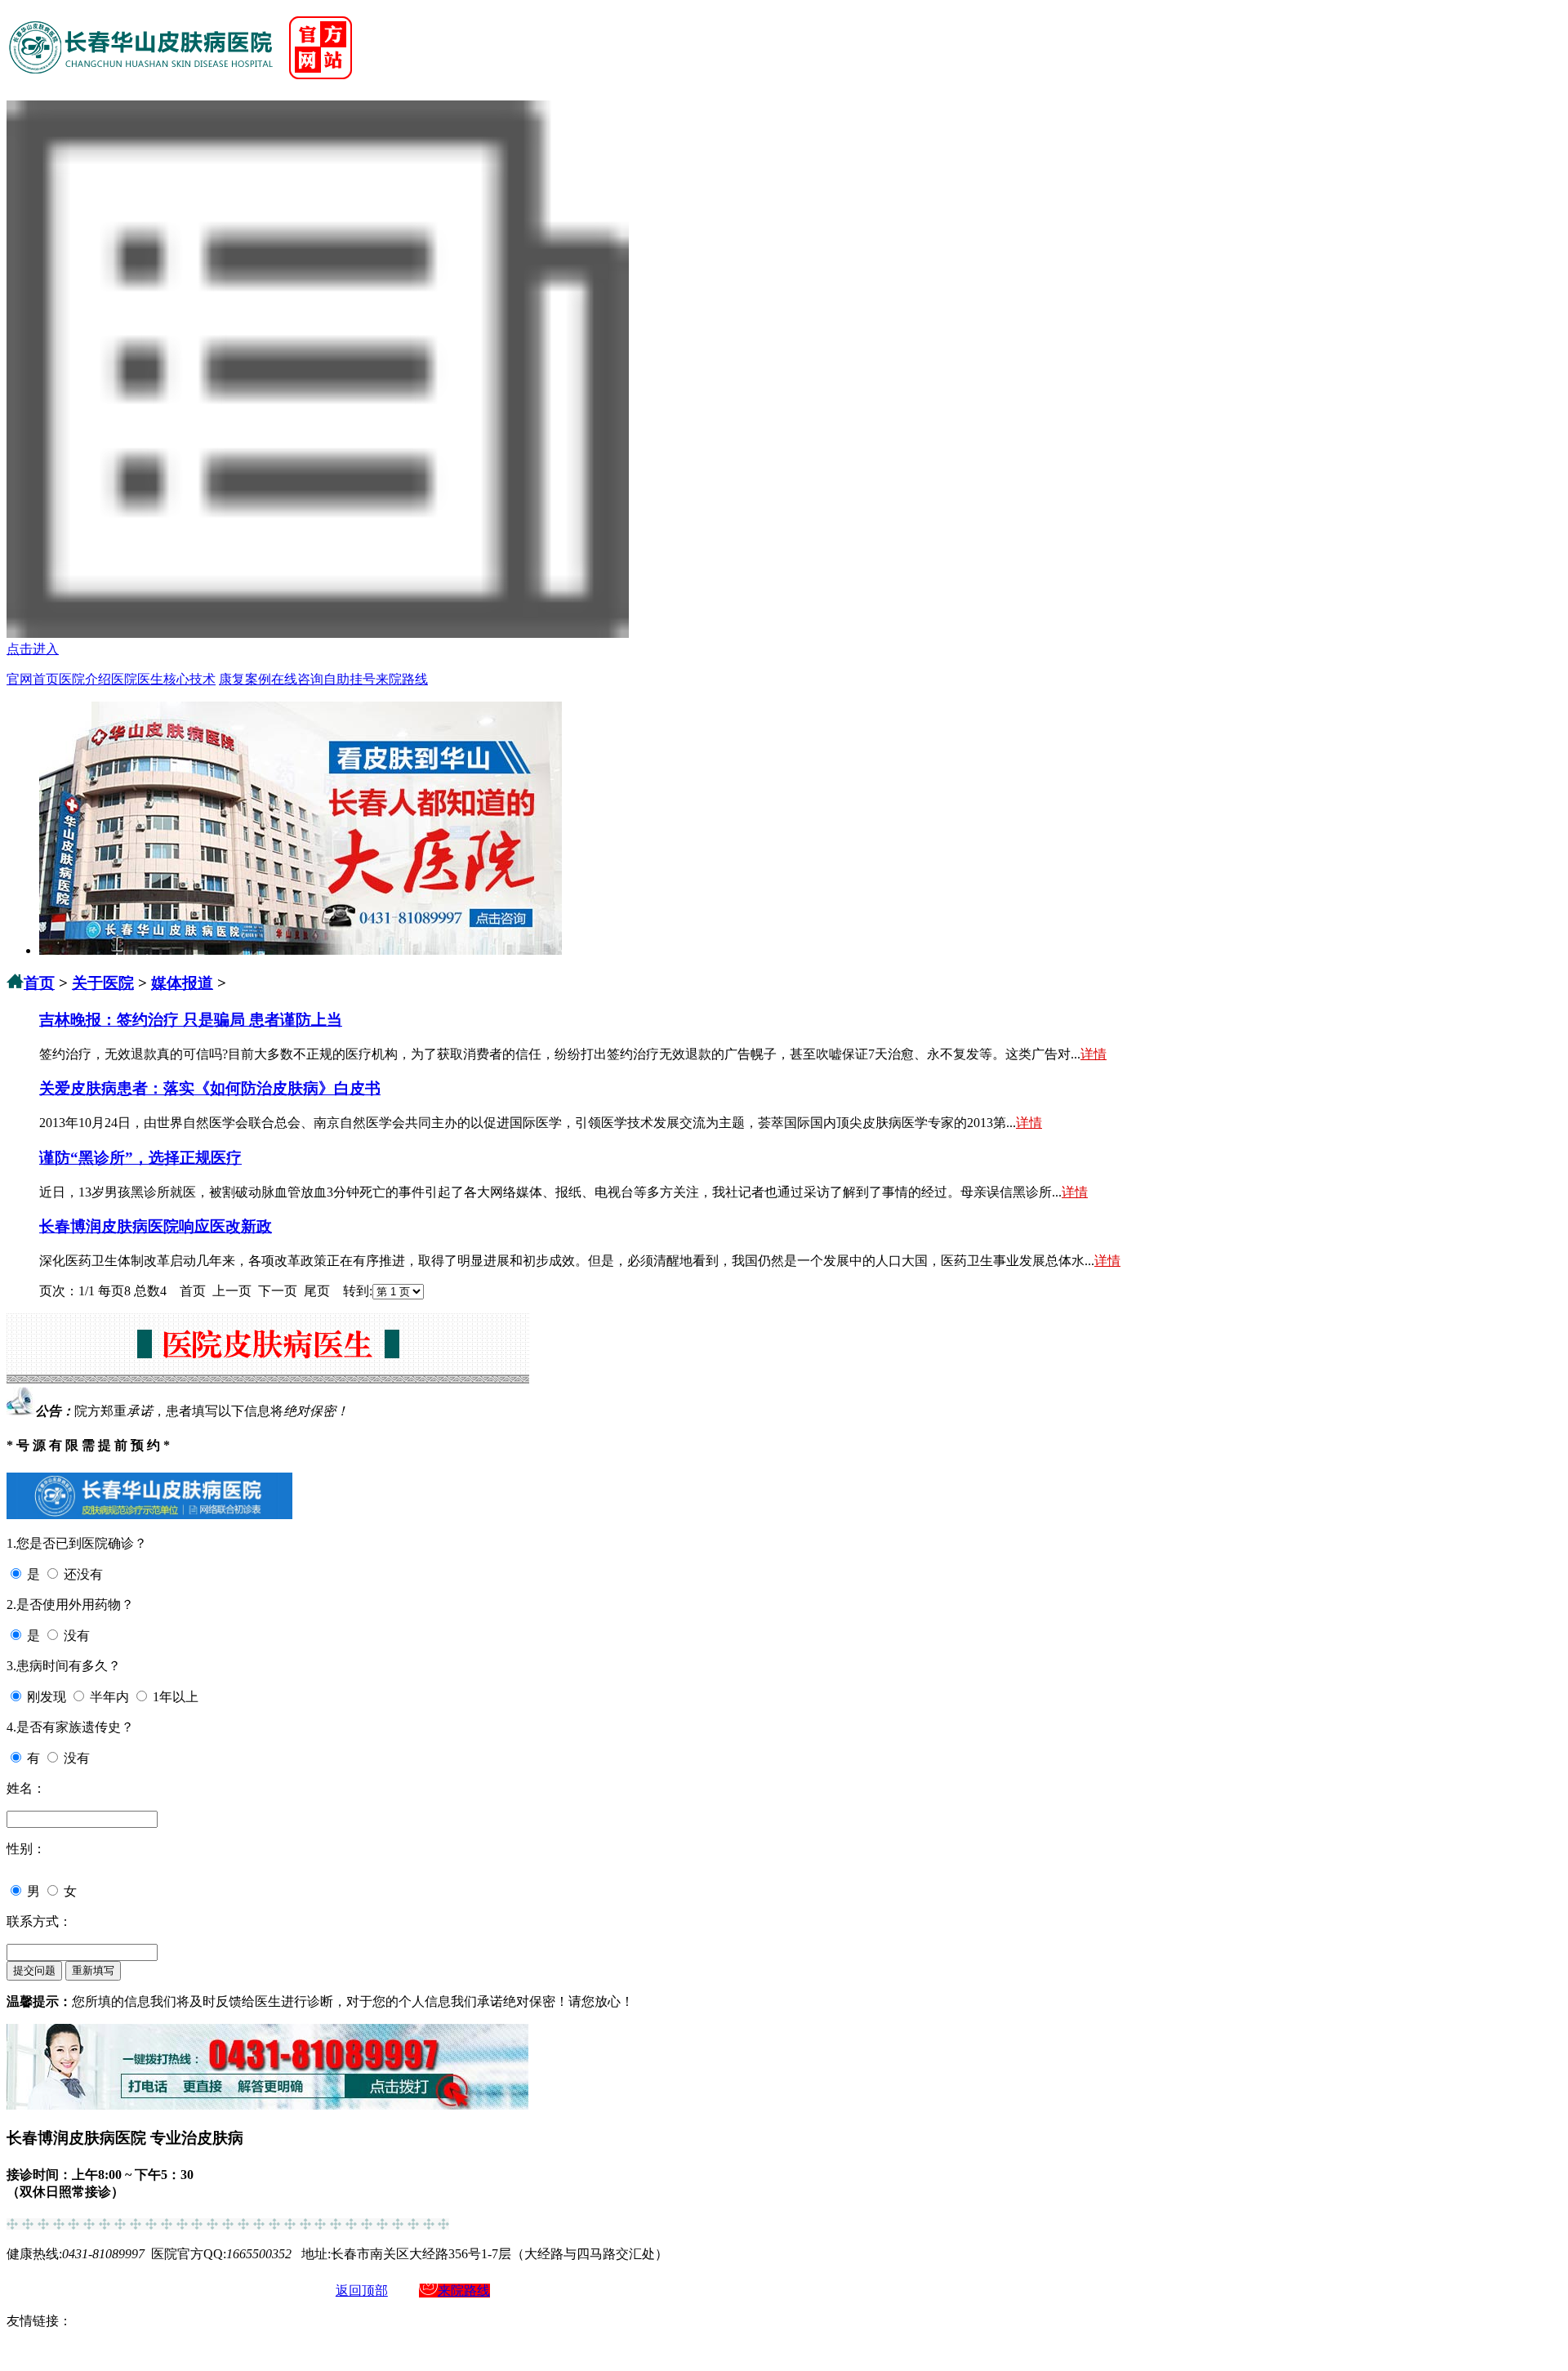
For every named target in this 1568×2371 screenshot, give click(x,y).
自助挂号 (350, 679)
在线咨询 (297, 679)
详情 (1094, 1054)
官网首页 (33, 679)
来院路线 (402, 679)
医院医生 (137, 679)
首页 (39, 983)
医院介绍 (85, 679)
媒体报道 (182, 983)
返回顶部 (362, 2291)
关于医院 (103, 983)
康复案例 (245, 679)
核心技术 (189, 679)
